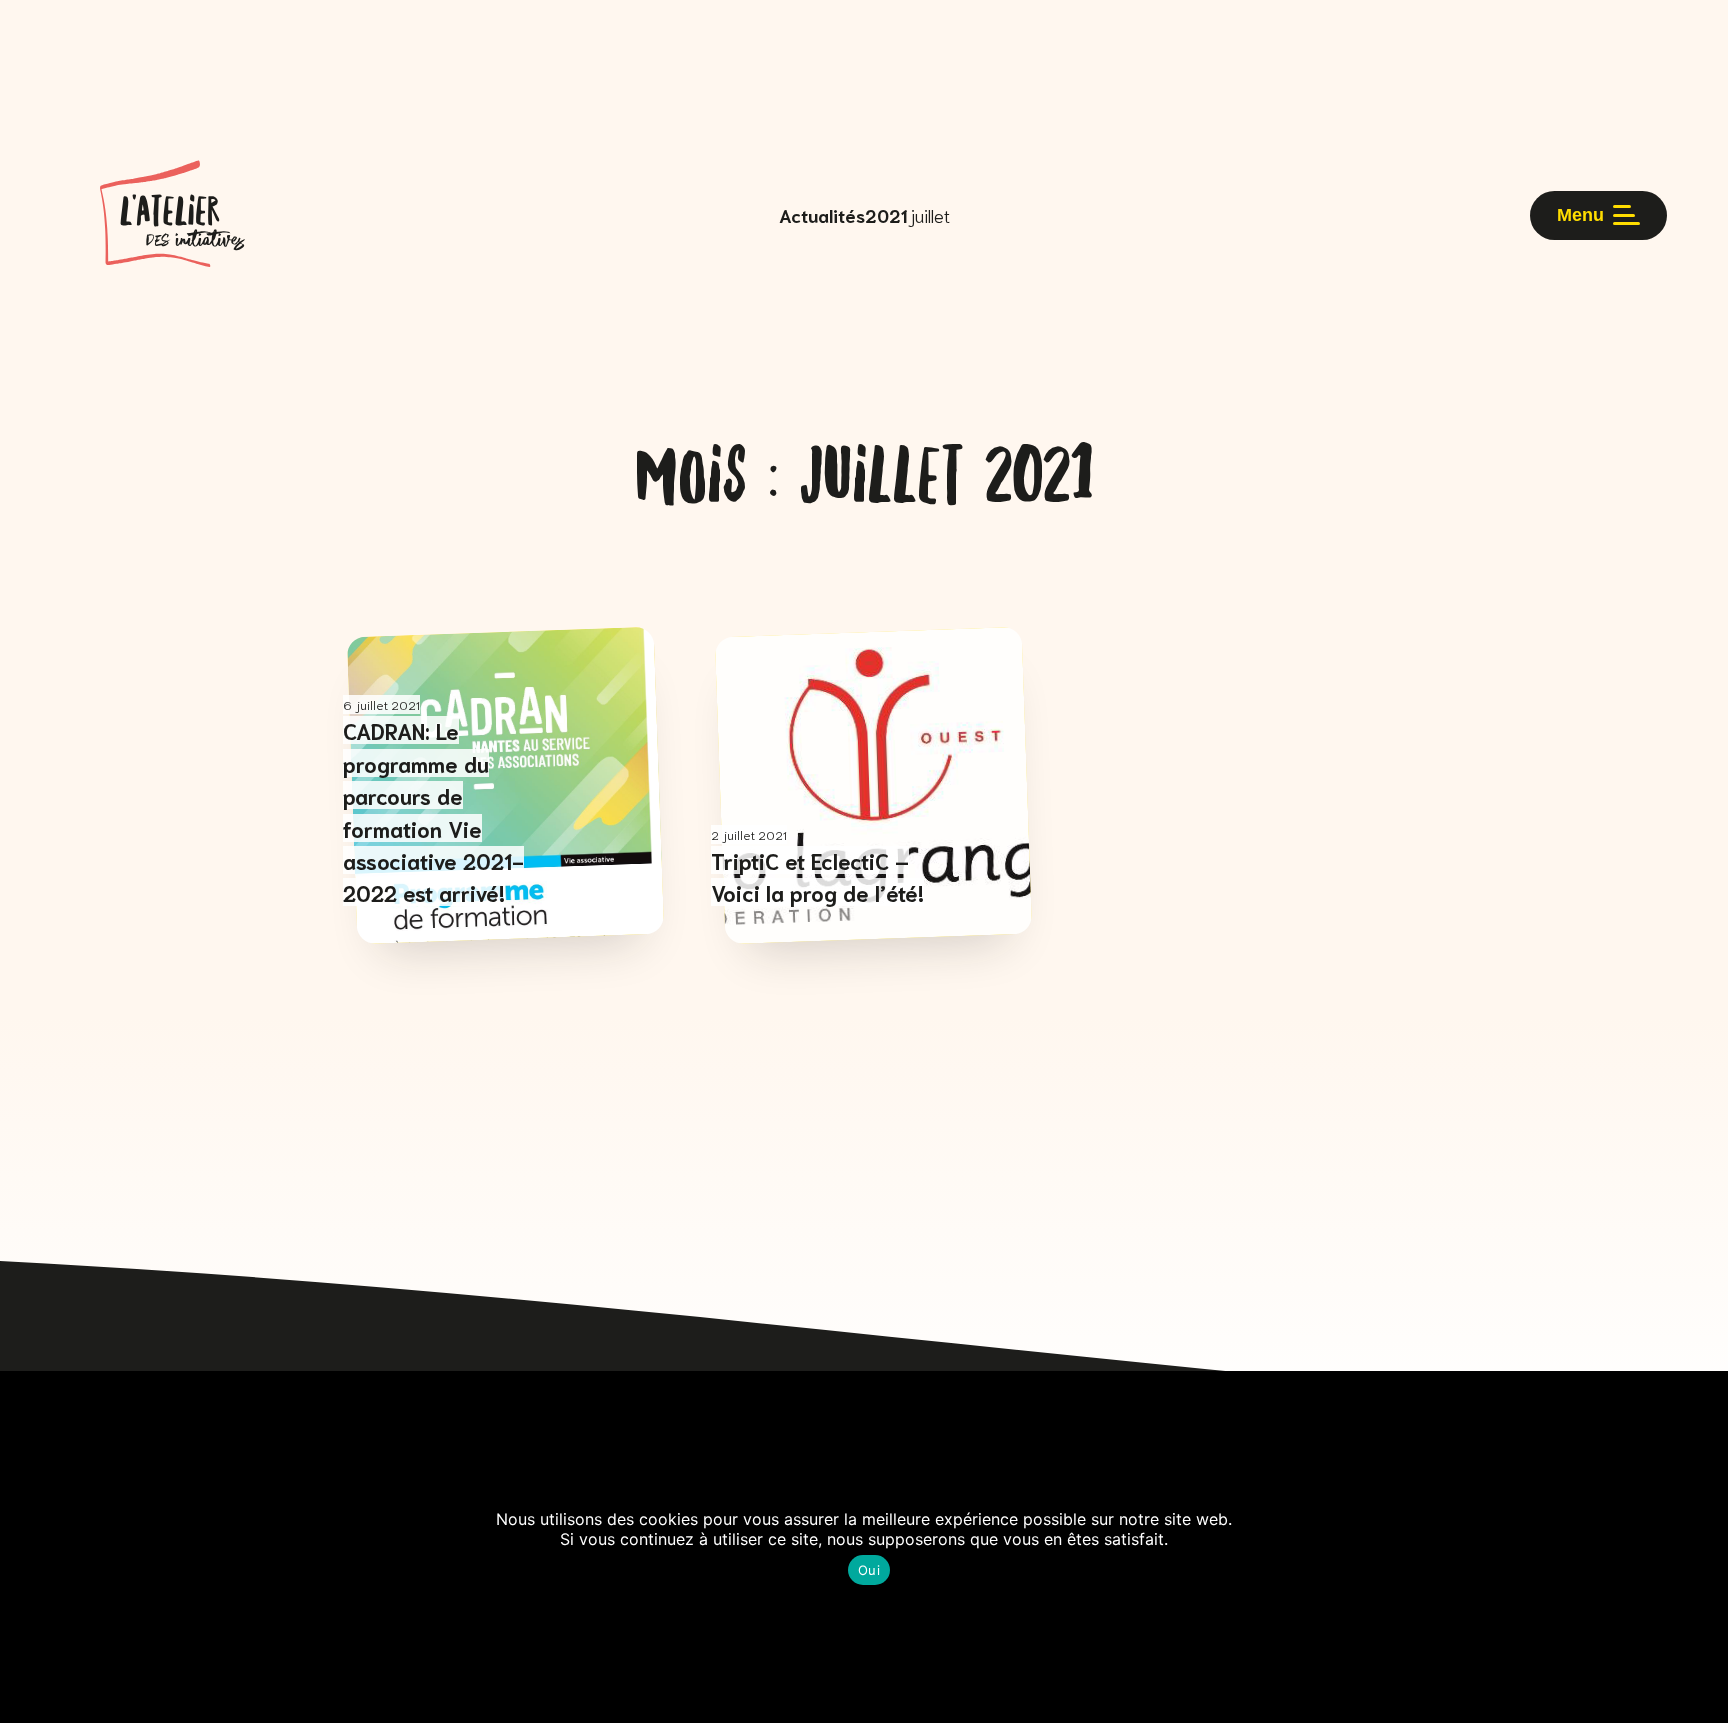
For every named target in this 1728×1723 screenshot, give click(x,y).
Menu (1580, 215)
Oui (869, 1570)
